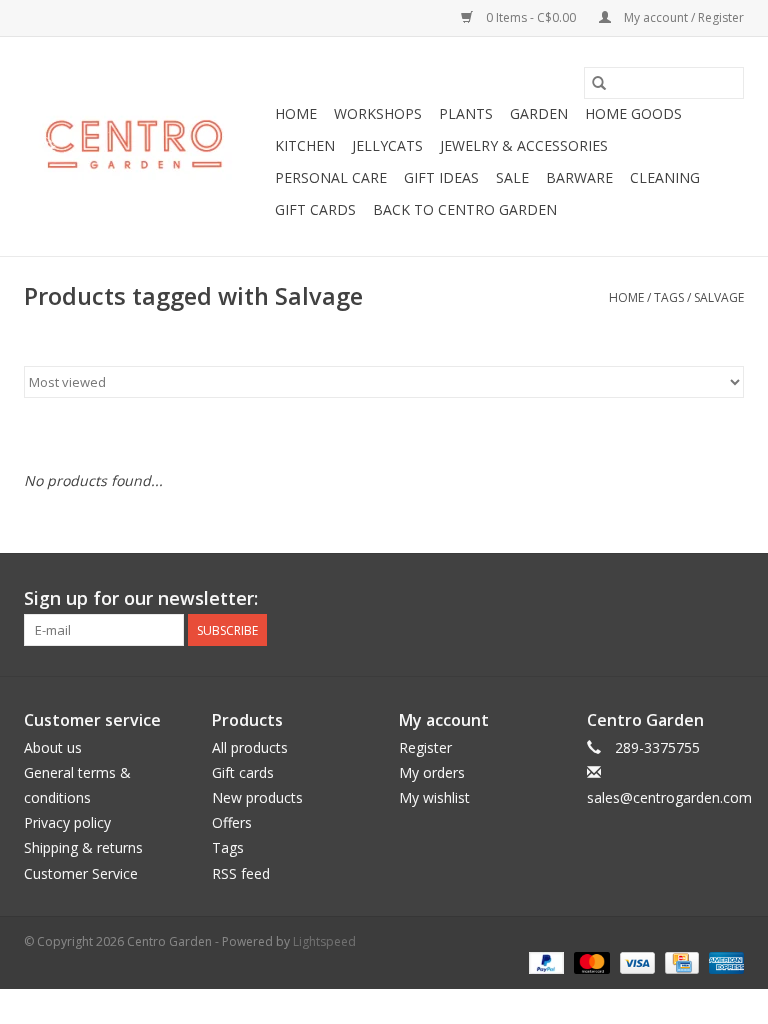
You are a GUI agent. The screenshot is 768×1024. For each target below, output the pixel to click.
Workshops (378, 113)
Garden (539, 113)
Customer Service (81, 873)
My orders (432, 772)
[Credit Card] (680, 962)
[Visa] (635, 962)
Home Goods (633, 113)
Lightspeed (324, 941)
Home (296, 113)
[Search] (599, 83)
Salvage (719, 297)
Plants (466, 113)
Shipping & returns (83, 847)
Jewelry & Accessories (524, 145)
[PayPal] (544, 962)
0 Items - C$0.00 (531, 17)
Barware (579, 177)
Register (425, 747)
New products (257, 797)
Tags (669, 297)
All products (250, 747)
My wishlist (434, 797)
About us (53, 747)
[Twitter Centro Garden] (656, 599)
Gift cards (315, 209)
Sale (512, 177)
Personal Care (331, 177)
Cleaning (665, 177)
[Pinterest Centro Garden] (692, 599)
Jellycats (387, 145)
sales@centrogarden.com (669, 797)
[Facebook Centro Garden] (620, 599)
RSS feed (241, 873)
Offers (232, 822)
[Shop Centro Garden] (146, 147)
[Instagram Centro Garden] (728, 599)
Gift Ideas (441, 177)
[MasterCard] (589, 962)
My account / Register (682, 17)
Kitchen (305, 145)
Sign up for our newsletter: (141, 598)
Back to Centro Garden (465, 209)
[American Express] (723, 962)
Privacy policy (67, 822)
